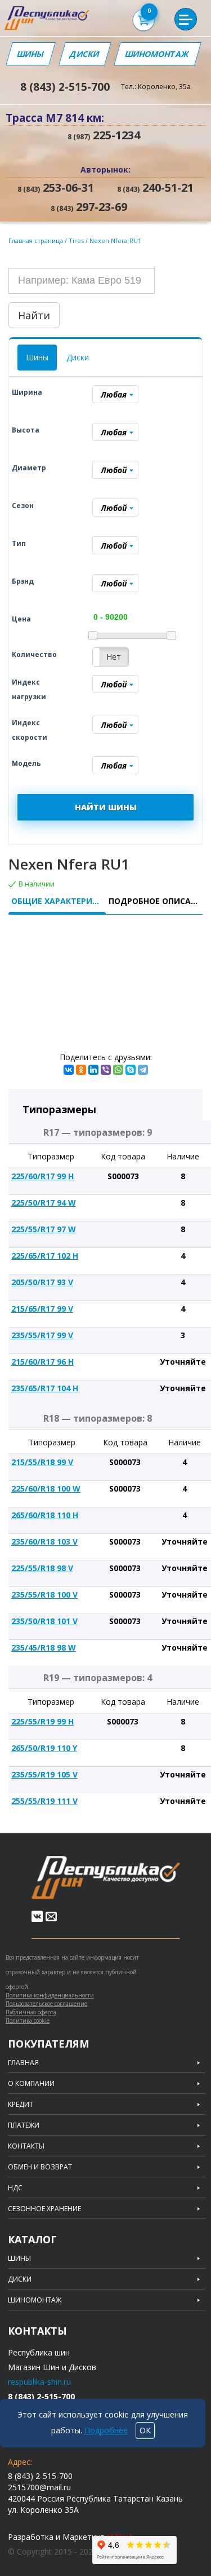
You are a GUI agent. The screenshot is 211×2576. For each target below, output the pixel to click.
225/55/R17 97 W (44, 1229)
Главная (23, 2063)
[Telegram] (143, 1070)
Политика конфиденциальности (50, 1995)
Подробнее (106, 2430)
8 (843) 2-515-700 (65, 87)
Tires (77, 241)
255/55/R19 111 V (44, 1801)
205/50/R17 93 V (42, 1282)
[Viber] (106, 1070)
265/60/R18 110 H (45, 1515)
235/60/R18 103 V (44, 1541)
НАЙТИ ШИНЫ (106, 807)
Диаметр (29, 468)
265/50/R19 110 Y (44, 1748)
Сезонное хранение (44, 2209)
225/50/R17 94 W (44, 1203)
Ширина (27, 392)
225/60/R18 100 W (46, 1488)
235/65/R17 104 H (45, 1388)
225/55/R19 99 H (42, 1721)
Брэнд (23, 581)
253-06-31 (56, 188)
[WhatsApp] (118, 1070)
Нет (114, 657)
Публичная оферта (31, 2012)
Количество (34, 654)
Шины (30, 54)
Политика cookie (28, 2021)
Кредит (21, 2105)
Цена (21, 619)
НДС (15, 2188)
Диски (85, 54)
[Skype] (131, 1070)
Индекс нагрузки (29, 689)
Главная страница (36, 241)
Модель (26, 763)
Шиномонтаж (158, 54)
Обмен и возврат (40, 2167)
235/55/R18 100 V (44, 1594)
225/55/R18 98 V (42, 1568)
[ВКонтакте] (69, 1070)
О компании (31, 2084)
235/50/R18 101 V (44, 1621)
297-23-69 (89, 207)
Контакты (26, 2146)
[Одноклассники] (81, 1070)
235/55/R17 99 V (42, 1335)
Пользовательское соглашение (46, 2004)
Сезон (23, 506)
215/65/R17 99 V (42, 1309)
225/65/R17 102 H (45, 1256)
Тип (19, 543)
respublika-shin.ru (39, 2382)
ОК (145, 2430)
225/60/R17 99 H (42, 1176)
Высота (26, 430)
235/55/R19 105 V (44, 1774)
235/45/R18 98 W (44, 1648)
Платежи (24, 2125)
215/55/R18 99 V (42, 1462)
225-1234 (104, 135)
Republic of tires (106, 1878)
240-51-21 (155, 188)
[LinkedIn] (93, 1070)
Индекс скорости (30, 730)
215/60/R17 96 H (42, 1362)
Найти (34, 315)
